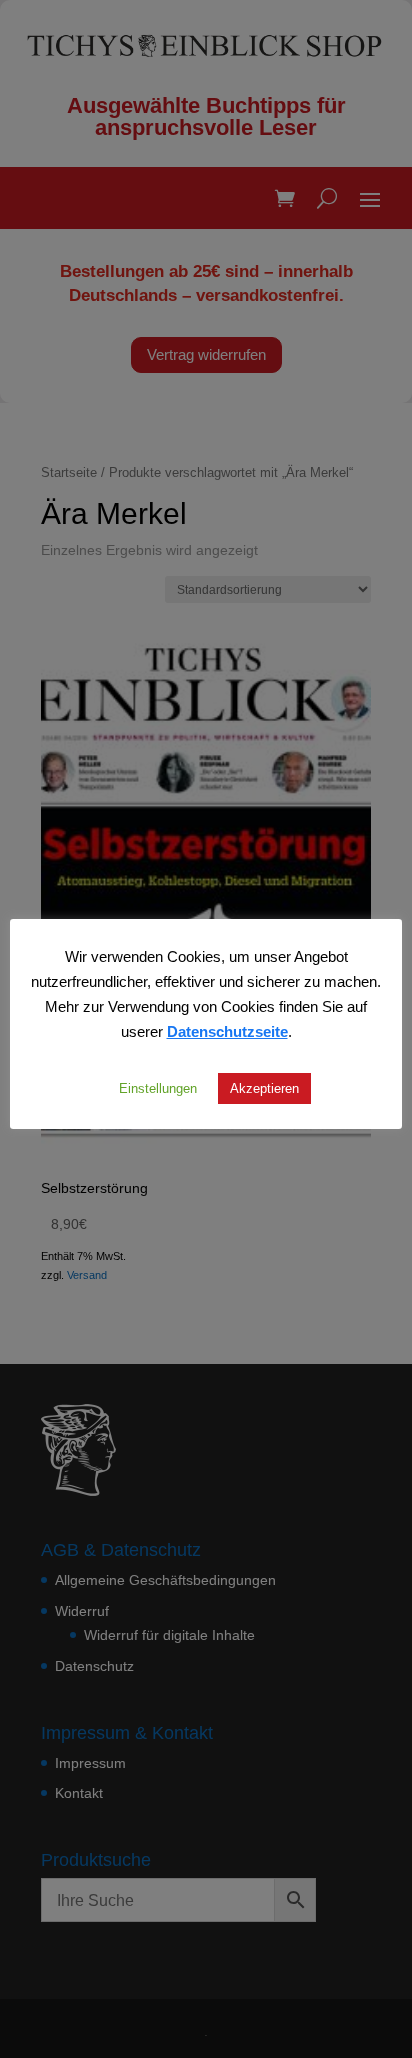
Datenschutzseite (227, 1031)
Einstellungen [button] (158, 1088)
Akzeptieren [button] (264, 1088)
